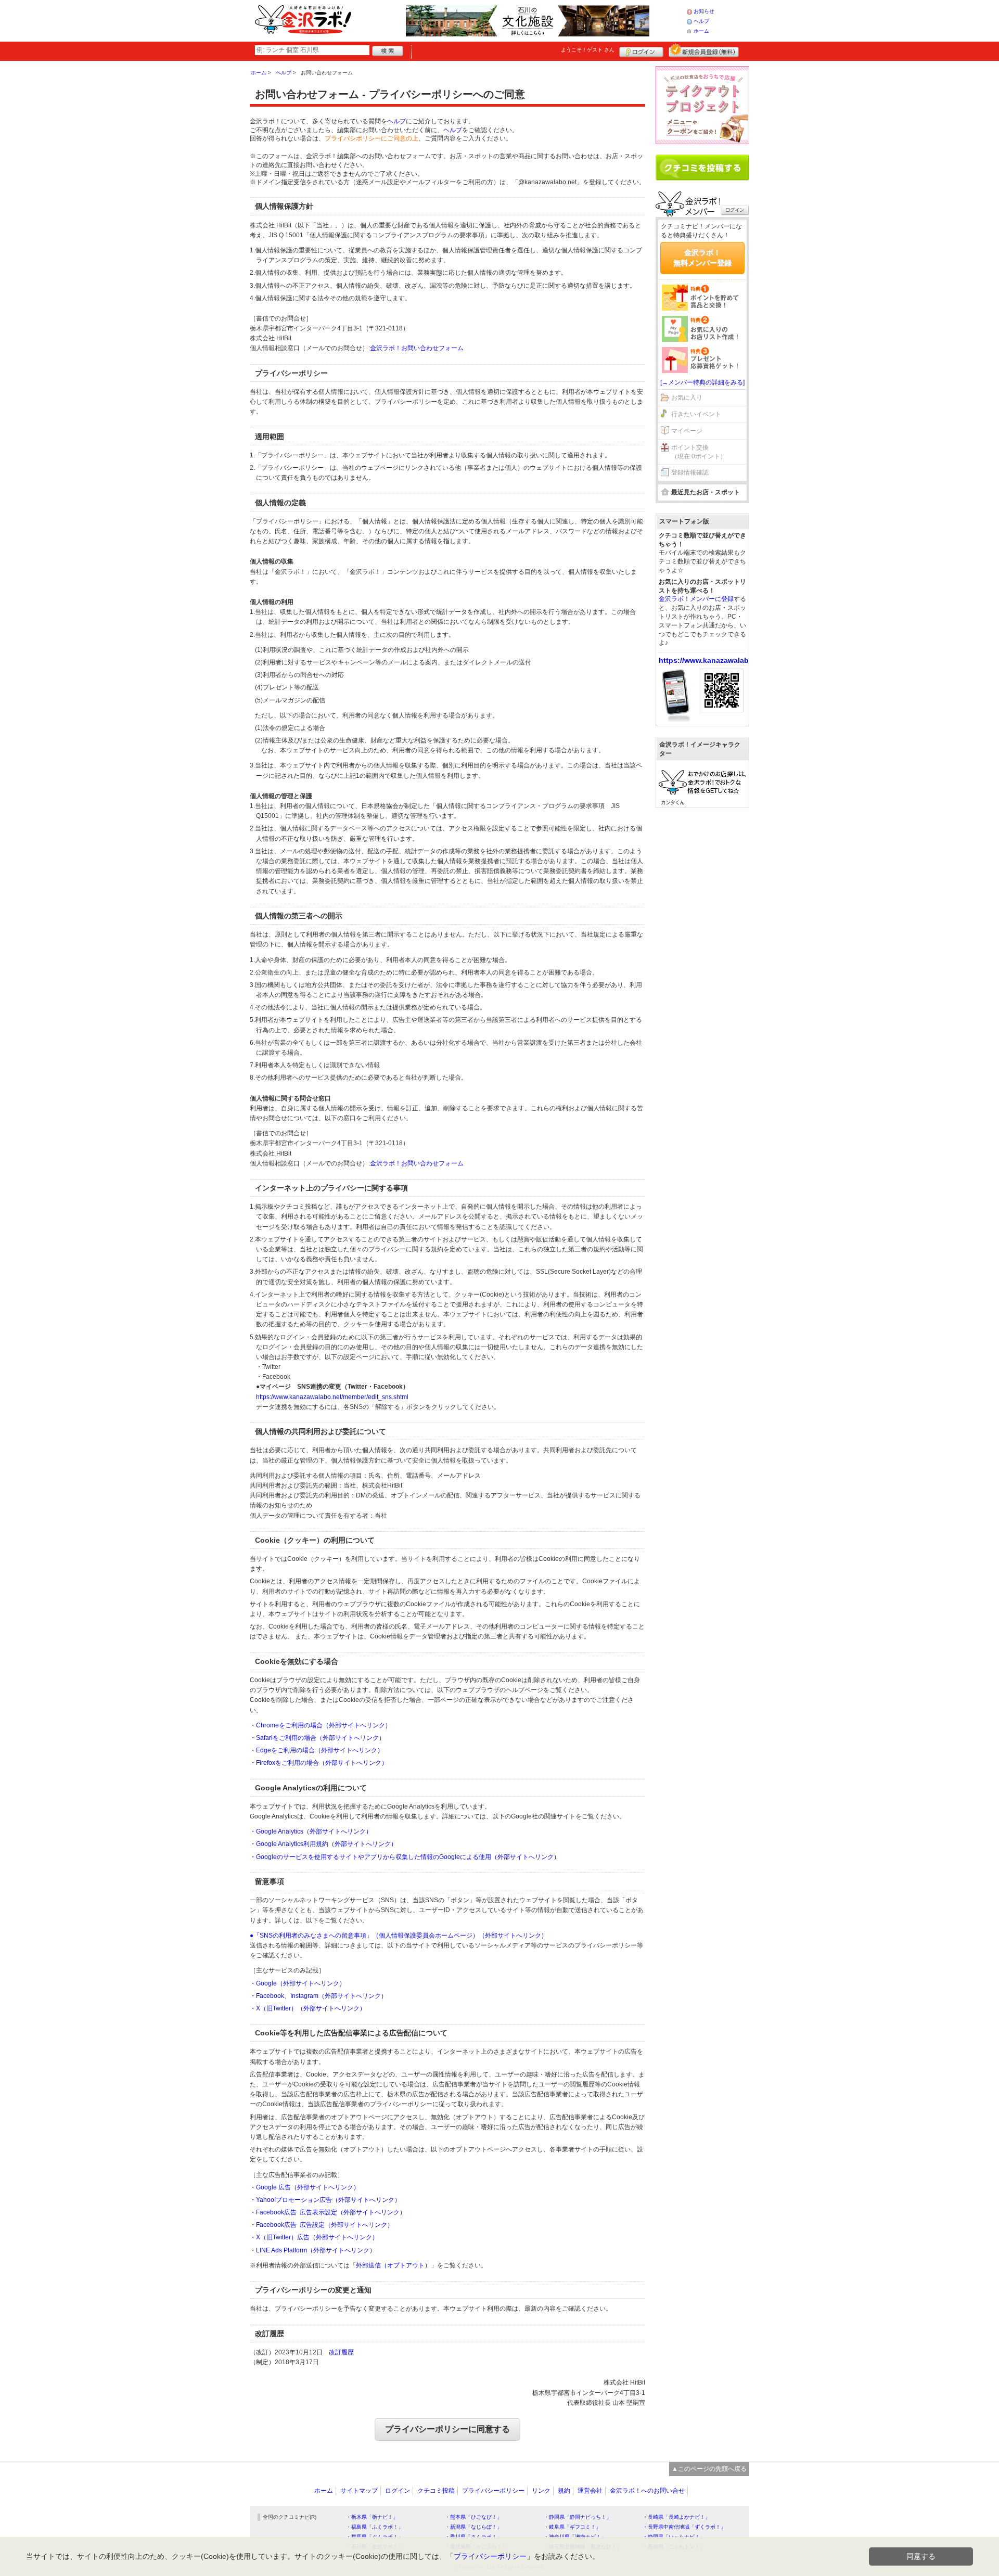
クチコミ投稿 (436, 2491)
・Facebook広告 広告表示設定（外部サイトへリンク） (328, 2212)
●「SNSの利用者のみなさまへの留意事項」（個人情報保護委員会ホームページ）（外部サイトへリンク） (399, 1936)
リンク (541, 2491)
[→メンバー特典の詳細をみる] (702, 382)
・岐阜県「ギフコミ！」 (572, 2527)
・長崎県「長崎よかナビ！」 (676, 2517)
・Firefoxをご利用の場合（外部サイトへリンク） (319, 1763)
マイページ (687, 431)
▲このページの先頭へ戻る (709, 2469)
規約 (564, 2491)
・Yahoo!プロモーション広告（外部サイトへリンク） (325, 2200)
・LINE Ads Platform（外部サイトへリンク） (313, 2250)
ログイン (641, 50)
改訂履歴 (341, 2352)
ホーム (701, 31)
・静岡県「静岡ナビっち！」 (578, 2517)
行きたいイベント (696, 414)
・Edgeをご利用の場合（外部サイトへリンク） (317, 1750)
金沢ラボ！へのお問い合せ (647, 2491)
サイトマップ (359, 2491)
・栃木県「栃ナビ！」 (372, 2517)
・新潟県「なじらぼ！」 (473, 2527)
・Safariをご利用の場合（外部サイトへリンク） (317, 1738)
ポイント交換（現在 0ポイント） (699, 452)
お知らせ (704, 11)
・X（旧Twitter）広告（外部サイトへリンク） (314, 2237)
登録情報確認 (690, 472)
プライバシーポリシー (493, 2491)
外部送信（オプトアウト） (393, 2265)
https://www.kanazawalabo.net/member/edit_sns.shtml (332, 1397)
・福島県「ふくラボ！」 (375, 2527)
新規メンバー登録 (704, 50)
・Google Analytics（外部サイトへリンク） (311, 1831)
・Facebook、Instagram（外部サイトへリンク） (318, 1996)
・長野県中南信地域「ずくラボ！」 (684, 2527)
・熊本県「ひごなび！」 (473, 2517)
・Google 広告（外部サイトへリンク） (305, 2187)
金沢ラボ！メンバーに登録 (696, 599)
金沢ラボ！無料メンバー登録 (702, 258)
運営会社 (590, 2491)
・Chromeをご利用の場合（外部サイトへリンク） (321, 1725)
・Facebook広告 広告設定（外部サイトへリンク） (322, 2225)
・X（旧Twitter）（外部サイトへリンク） (308, 2008)
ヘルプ (701, 21)
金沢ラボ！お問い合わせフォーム (417, 348)
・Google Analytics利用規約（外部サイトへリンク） (323, 1844)
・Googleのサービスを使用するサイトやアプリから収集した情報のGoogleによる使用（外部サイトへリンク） (405, 1857)
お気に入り (687, 398)
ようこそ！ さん (588, 50)
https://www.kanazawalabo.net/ (714, 660)
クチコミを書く (702, 168)
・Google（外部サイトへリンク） (298, 1983)
